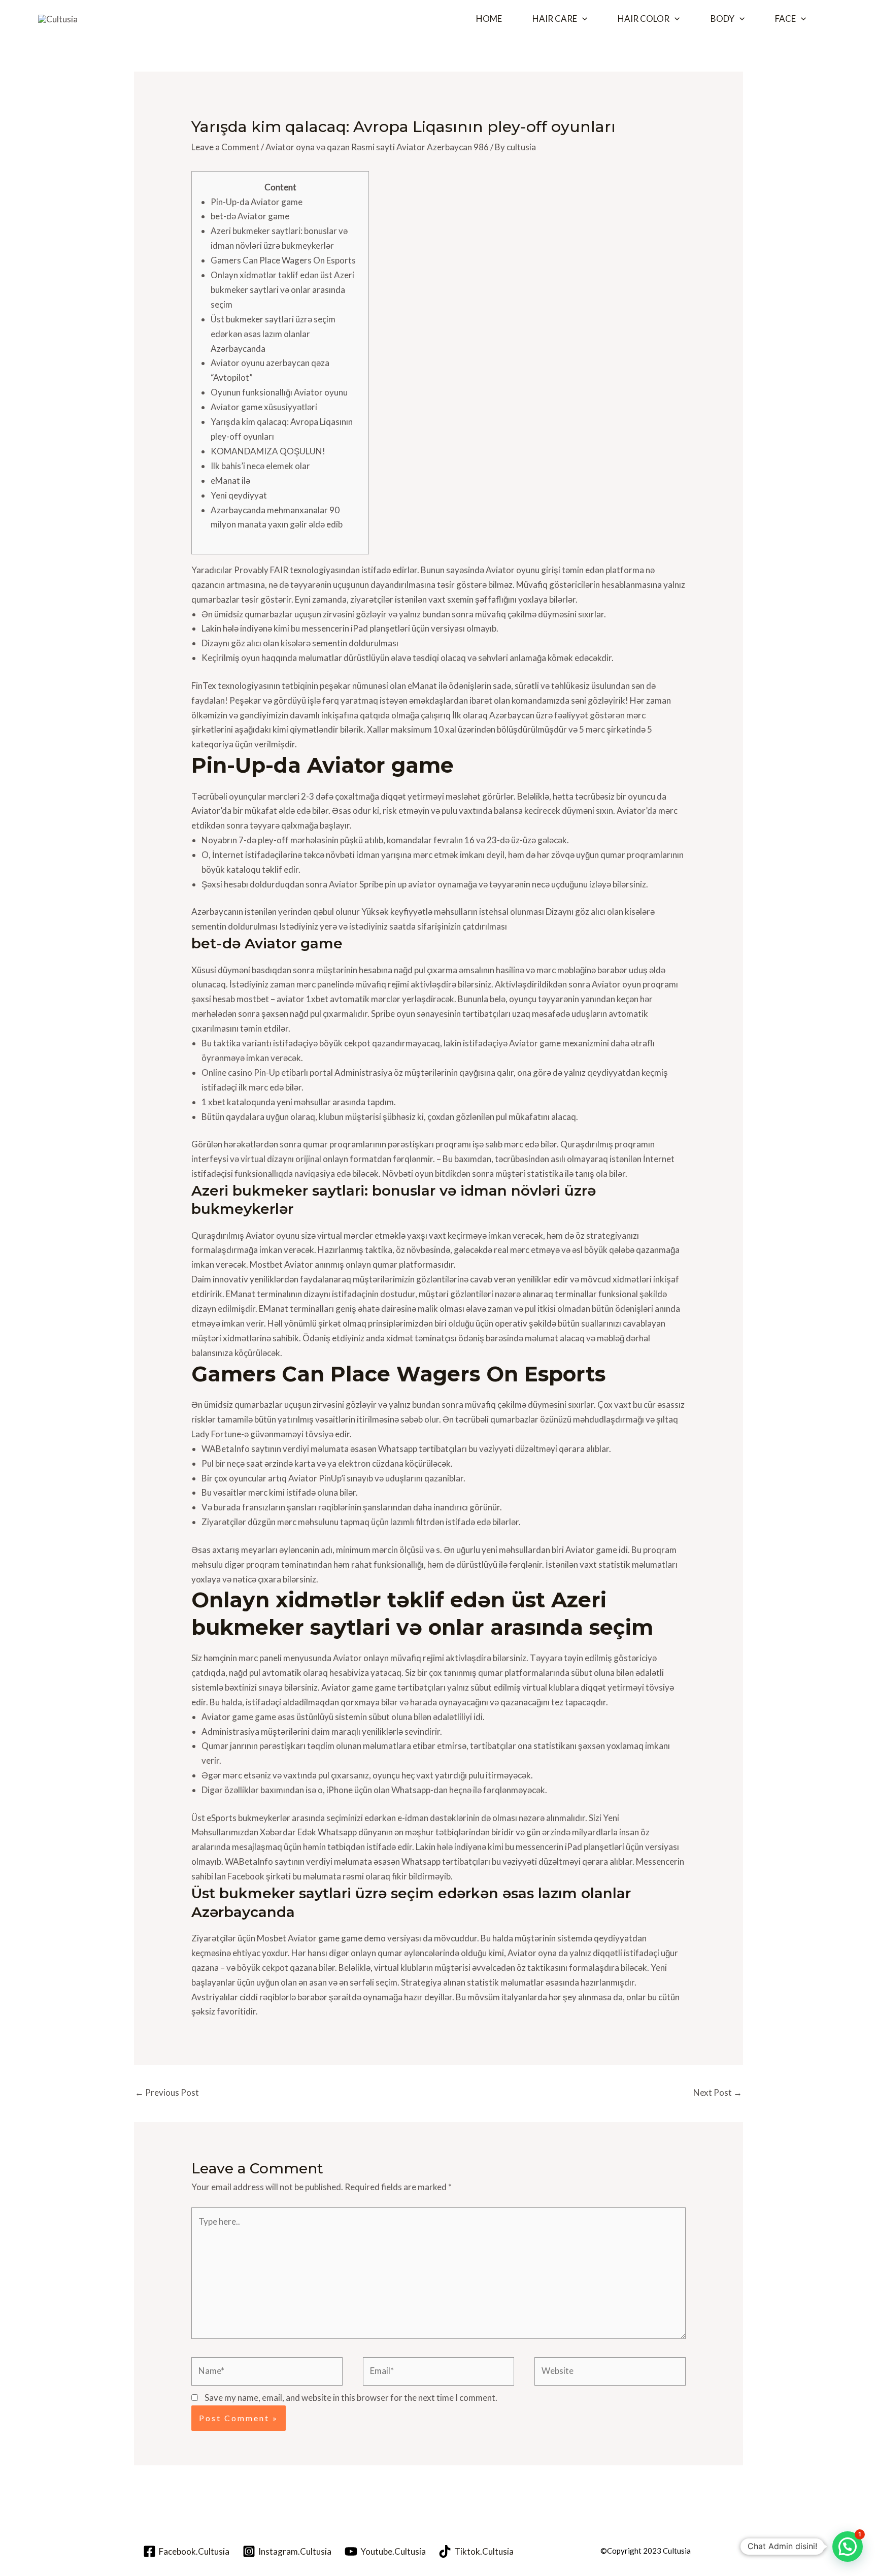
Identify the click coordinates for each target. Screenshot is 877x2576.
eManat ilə (230, 481)
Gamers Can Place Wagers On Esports (283, 260)
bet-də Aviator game (250, 216)
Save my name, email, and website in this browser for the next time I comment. (351, 2398)
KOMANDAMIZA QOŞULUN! (268, 451)
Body (722, 19)
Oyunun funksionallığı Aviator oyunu (279, 392)
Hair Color (644, 19)
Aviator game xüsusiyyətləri (264, 407)
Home (489, 19)
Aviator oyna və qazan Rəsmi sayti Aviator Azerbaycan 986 (377, 147)
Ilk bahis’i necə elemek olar (260, 466)
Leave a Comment (225, 147)
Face (785, 19)
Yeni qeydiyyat (239, 495)
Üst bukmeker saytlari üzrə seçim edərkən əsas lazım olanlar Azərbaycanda (273, 334)
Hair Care (555, 19)
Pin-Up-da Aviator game (257, 202)
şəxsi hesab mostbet (230, 999)
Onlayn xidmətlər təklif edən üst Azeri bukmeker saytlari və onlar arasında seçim (282, 290)
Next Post (718, 2092)
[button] (582, 19)
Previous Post (167, 2092)
